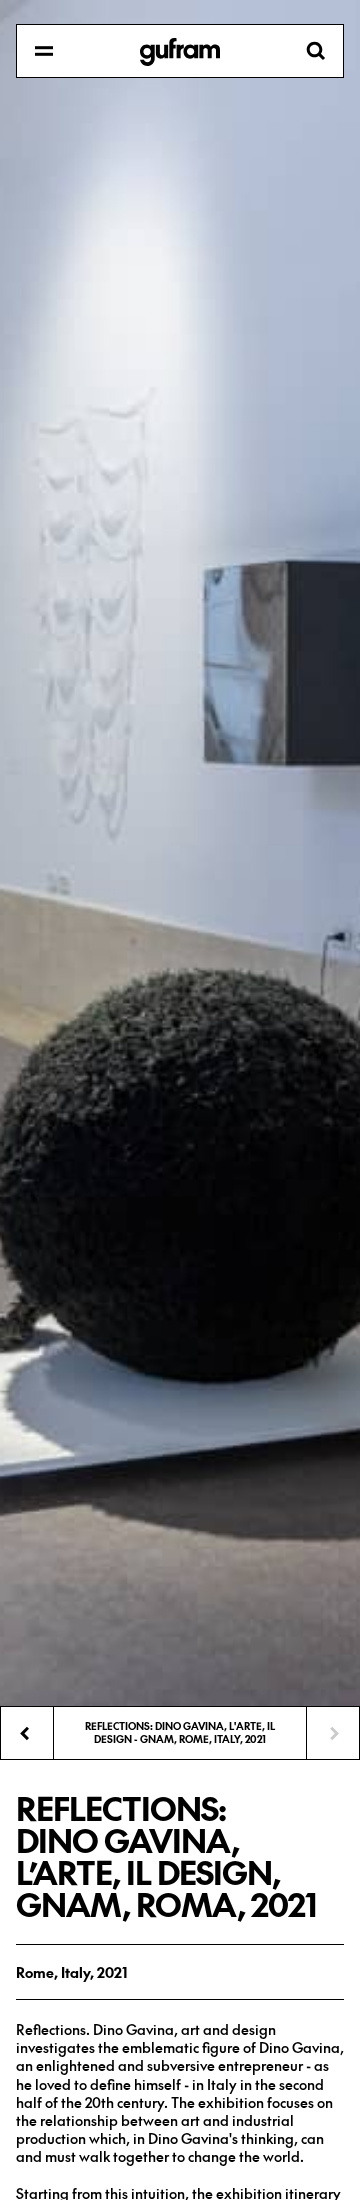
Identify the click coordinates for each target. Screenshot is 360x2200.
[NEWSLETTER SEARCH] (180, 52)
